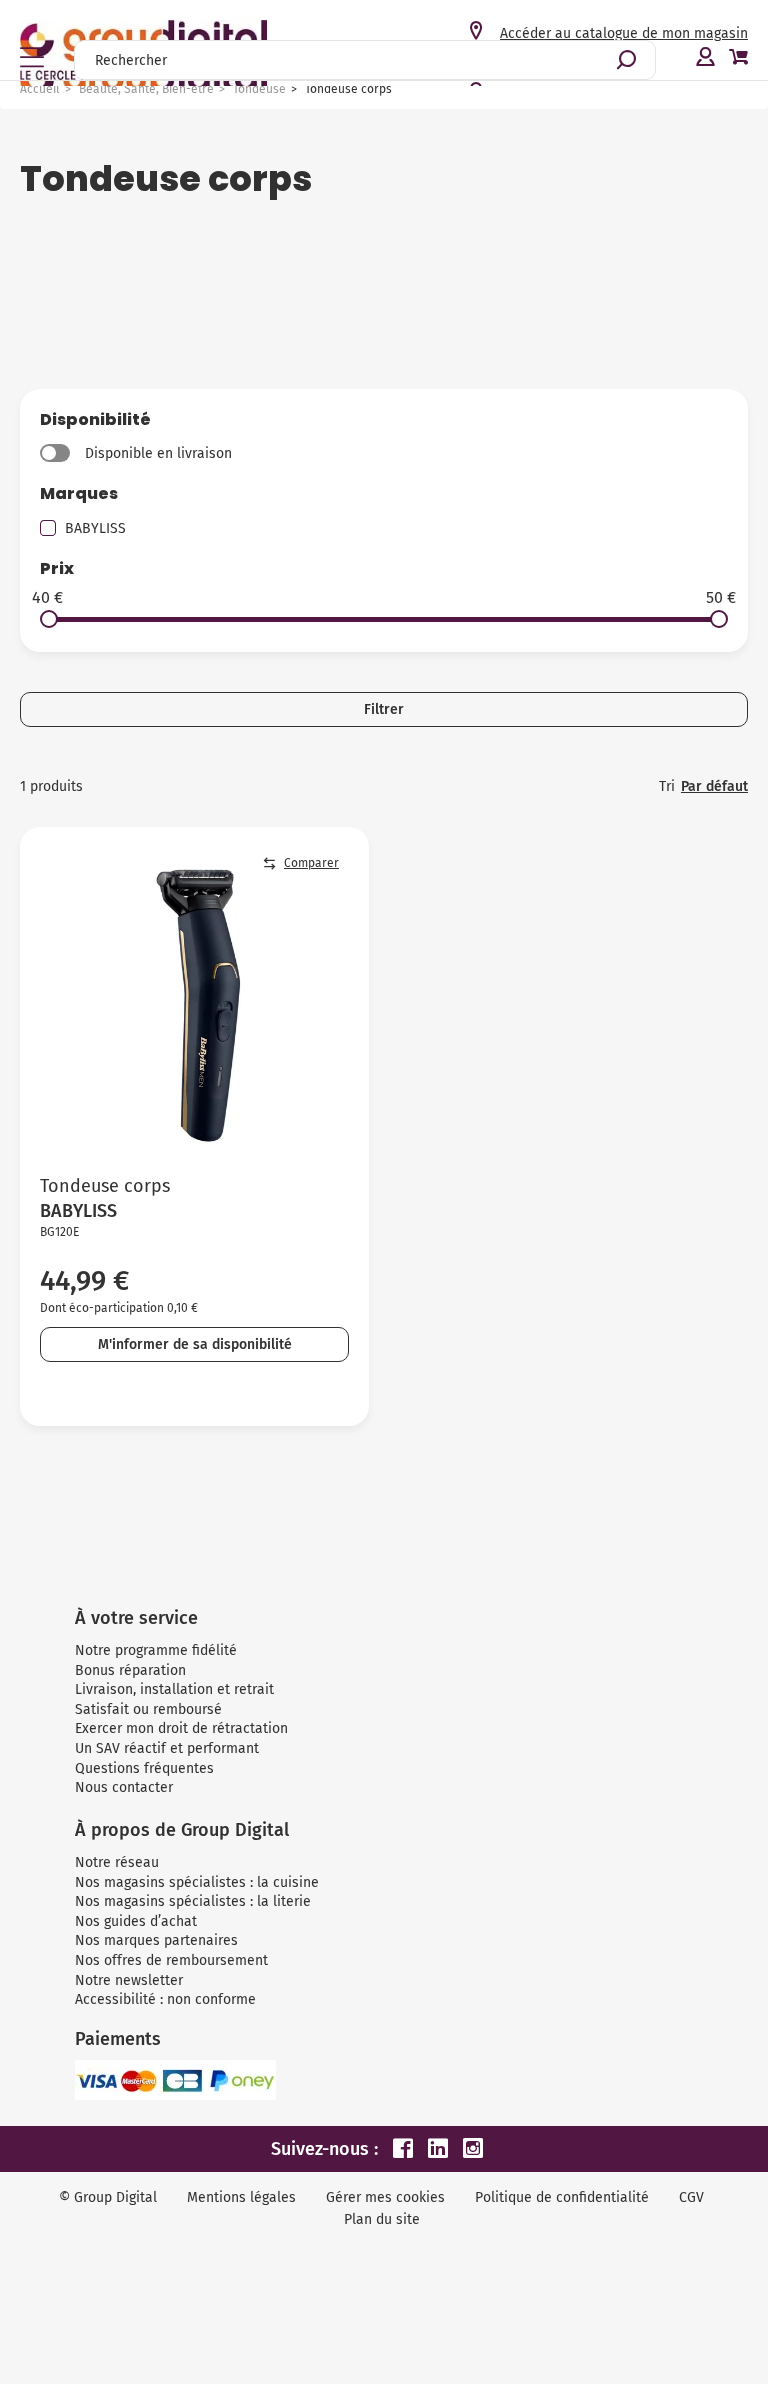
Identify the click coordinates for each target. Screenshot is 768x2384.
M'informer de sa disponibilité (195, 1344)
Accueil (40, 89)
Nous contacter (124, 1787)
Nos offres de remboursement (171, 1960)
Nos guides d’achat (136, 1921)
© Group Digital (108, 2197)
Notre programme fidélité (156, 1650)
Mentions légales (241, 2197)
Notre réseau (117, 1862)
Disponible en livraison (158, 453)
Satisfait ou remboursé (148, 1709)
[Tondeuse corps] (194, 1001)
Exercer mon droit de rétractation (181, 1728)
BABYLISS (95, 528)
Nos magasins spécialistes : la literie (193, 1901)
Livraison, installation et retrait (174, 1689)
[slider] (49, 619)
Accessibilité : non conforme (165, 1999)
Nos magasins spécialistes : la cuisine (197, 1882)
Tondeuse (259, 89)
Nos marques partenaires (156, 1940)
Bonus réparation (130, 1670)
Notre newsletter (129, 1980)
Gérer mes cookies (385, 2197)
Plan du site (382, 2219)
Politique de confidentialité (562, 2197)
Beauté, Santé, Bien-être (146, 89)
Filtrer (384, 709)
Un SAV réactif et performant (167, 1748)
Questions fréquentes (144, 1768)
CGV (691, 2197)
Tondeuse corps (105, 1186)
